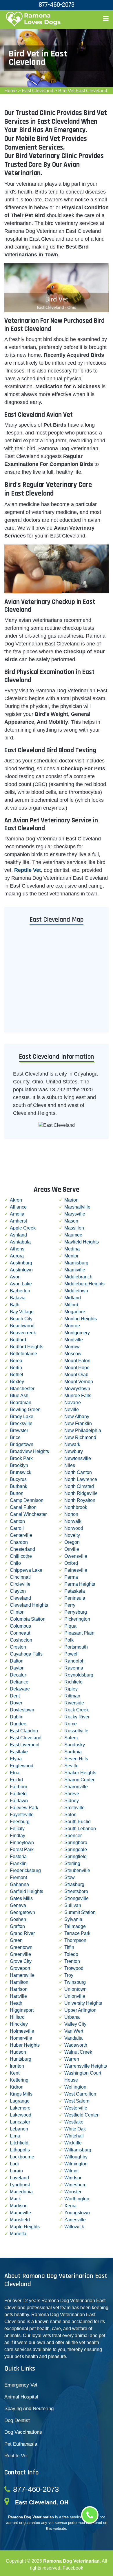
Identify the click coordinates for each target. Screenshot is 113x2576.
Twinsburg (75, 1982)
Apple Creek (23, 1228)
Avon (15, 1277)
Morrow (72, 1347)
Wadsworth (76, 2045)
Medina (72, 1249)
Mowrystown (77, 1389)
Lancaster (20, 2122)
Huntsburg (21, 2059)
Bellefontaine (23, 1354)
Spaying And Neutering (29, 2409)
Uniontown (75, 1989)
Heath (16, 2003)
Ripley (71, 1689)
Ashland (18, 1235)
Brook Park (21, 1458)
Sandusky (75, 1745)
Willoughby (76, 2157)
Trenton (72, 1961)
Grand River (22, 1933)
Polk (69, 1640)
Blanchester (22, 1389)
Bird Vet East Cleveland (83, 91)
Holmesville (22, 2031)
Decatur (18, 1675)
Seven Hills (76, 1759)
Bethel (17, 1375)
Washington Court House (83, 2076)
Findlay (18, 1836)
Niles (70, 1465)
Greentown (21, 1947)
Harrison (19, 1989)
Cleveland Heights (29, 1605)
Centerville (21, 1535)
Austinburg (21, 1263)
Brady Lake (22, 1416)
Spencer (73, 1836)
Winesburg (75, 2185)
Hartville (18, 1996)
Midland (73, 1298)
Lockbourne (22, 2157)
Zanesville (75, 2220)
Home (11, 91)
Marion (71, 1200)
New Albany (77, 1416)
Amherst (18, 1221)
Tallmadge (75, 1926)
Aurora (17, 1256)
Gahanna (19, 1884)
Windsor (73, 2178)
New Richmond (80, 1437)
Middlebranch (78, 1277)
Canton (17, 1521)
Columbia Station (28, 1619)
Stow (70, 1877)
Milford (71, 1305)
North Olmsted (79, 1486)
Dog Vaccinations (23, 2432)
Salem (71, 1738)
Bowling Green (25, 1409)
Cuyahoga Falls (26, 1654)
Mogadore (75, 1312)
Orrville (72, 1549)
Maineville (20, 2213)
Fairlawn (19, 1801)
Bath (15, 1305)
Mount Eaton (77, 1361)
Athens (17, 1249)
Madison (19, 2206)
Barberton (20, 1291)
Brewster (19, 1430)
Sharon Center (79, 1780)
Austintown (21, 1270)
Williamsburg (78, 2150)
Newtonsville (78, 1458)
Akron (16, 1200)
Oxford (71, 1563)
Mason (71, 1221)
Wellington (75, 2087)
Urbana (72, 2017)
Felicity (17, 1829)
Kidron (17, 2087)
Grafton (17, 1926)
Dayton (17, 1668)
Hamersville (22, 1975)
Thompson (75, 1940)
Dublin (17, 1717)
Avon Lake (21, 1284)
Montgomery (77, 1333)
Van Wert (74, 2031)
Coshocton (21, 1640)
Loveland (19, 2178)
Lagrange (20, 2101)
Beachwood (22, 1326)
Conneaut (20, 1633)
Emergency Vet (21, 2385)
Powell (71, 1654)
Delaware (20, 1689)
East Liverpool (25, 1745)
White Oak (75, 2129)
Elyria (16, 1759)
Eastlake (19, 1752)
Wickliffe (73, 2143)
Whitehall (74, 2136)
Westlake (74, 2122)
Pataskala (75, 1591)
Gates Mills (21, 1898)
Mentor (71, 1256)
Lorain (16, 2171)
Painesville (76, 1570)
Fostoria (18, 1856)
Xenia (70, 2206)
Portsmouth (76, 1647)
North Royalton (80, 1500)
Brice (15, 1437)
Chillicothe (21, 1556)
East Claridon (24, 1731)
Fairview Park (24, 1808)
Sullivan (73, 1905)
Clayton (18, 1591)
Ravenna (74, 1668)
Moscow (73, 1354)
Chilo (15, 1563)
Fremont (18, 1877)
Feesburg (20, 1822)
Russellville (76, 1731)
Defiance (19, 1682)
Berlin (16, 1368)
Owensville (76, 1556)
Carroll (17, 1528)
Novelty (72, 1535)
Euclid (16, 1780)
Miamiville (75, 1270)
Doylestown (22, 1710)
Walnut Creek (78, 2052)
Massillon (74, 1228)
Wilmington (76, 2164)
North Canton (78, 1472)
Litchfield (19, 2143)
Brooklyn (19, 1465)
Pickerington (77, 1619)
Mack (15, 2199)
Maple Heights (25, 2227)
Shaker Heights (80, 1773)
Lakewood (21, 2115)
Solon (70, 1815)
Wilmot (71, 2171)
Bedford (18, 1340)
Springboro (76, 1843)
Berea (16, 1361)
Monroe (72, 1326)
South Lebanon (80, 1829)
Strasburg (74, 1884)
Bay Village (22, 1312)
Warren (72, 2059)
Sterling (72, 1863)
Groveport (20, 1968)
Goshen (18, 1919)
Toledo (71, 1954)
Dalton (17, 1661)
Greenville (20, 1954)
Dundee (18, 1724)
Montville (74, 1340)
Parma (71, 1577)
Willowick (74, 2227)
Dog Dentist (17, 2420)
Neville (72, 1409)
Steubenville (77, 1870)
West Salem (77, 2101)
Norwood (74, 1528)
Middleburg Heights (84, 1284)
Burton (17, 1493)
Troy (69, 1975)
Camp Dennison (27, 1500)
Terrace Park (77, 1933)
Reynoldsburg (79, 1675)
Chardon (19, 1542)
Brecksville (21, 1423)
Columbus (20, 1626)
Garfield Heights (27, 1891)
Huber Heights (25, 2045)
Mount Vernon (79, 1382)
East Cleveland (38, 91)
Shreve (72, 1794)
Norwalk (73, 1521)
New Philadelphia (83, 1430)
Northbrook (76, 1507)
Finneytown (22, 1843)
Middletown (76, 1291)
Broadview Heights (29, 1451)
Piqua (70, 1626)
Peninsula (75, 1598)
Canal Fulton (23, 1507)
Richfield (73, 1682)
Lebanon (19, 2129)
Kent (15, 2073)
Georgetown (22, 1912)
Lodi (14, 2164)
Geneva (18, 1905)
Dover (16, 1703)
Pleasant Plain (79, 1633)
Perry (70, 1605)
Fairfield (18, 1794)
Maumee (73, 1235)
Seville (71, 1766)
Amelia (17, 1214)
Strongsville (76, 1898)
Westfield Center (81, 2115)
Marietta (18, 2234)
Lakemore (20, 2108)
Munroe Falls (78, 1396)
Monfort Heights (81, 1319)
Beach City (21, 1319)
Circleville (20, 1584)
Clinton (17, 1612)
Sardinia (73, 1752)
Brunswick (21, 1472)
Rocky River (77, 1717)
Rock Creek (76, 1710)
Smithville (74, 1808)
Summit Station (80, 1912)
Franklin (18, 1863)
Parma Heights (80, 1584)
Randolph (74, 1661)
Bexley (17, 1382)
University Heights (83, 2003)
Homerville (21, 2038)
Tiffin (69, 1947)
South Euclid (78, 1822)
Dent (15, 1696)
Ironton (17, 2066)
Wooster (73, 2192)
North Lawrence (81, 1479)
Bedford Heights (27, 1347)
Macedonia (21, 2192)
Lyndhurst (20, 2185)
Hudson (18, 2052)
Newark (72, 1444)
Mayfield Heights (82, 1242)
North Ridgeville (81, 1493)
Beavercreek (23, 1333)
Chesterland (22, 1549)
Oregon (72, 1542)
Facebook (73, 2568)
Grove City (21, 1961)
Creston (18, 1647)
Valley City (75, 2024)
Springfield (75, 1856)
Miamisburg (76, 1263)
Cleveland (20, 1598)
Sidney (72, 1801)
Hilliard (17, 2017)
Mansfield (20, 2220)
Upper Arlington (80, 2010)
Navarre (73, 1403)
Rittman (72, 1696)
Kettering (19, 2080)
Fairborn (19, 1787)
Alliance (18, 1207)
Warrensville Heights (86, 2066)
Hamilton (19, 1982)
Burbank (19, 1486)
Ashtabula (20, 1242)
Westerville (76, 2108)
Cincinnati (20, 1577)
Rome (71, 1724)
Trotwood (74, 1968)
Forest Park (22, 1849)
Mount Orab (76, 1375)
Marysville (75, 1214)
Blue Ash (19, 1396)
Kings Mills (21, 2094)
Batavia (18, 1298)
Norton (71, 1514)
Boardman (21, 1403)
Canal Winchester (28, 1514)
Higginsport (22, 2010)
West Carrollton (80, 2094)
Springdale (76, 1849)
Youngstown (77, 2213)
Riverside (74, 1703)
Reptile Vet (16, 2456)
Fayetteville (22, 1815)
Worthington (77, 2199)
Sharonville (76, 1787)
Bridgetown (22, 1444)
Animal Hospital (21, 2397)
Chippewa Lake (26, 1570)
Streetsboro (76, 1891)
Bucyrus (18, 1479)
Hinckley (19, 2024)
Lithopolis (20, 2150)
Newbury (74, 1451)
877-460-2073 (36, 2489)
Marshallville (77, 1207)
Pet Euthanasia (21, 2444)
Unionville (75, 1996)
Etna (15, 1773)
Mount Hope (77, 1368)
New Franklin (78, 1423)
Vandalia (73, 2038)
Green (16, 1940)
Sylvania (73, 1919)
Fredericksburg (25, 1870)
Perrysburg (76, 1612)
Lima (15, 2136)
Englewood (22, 1766)
